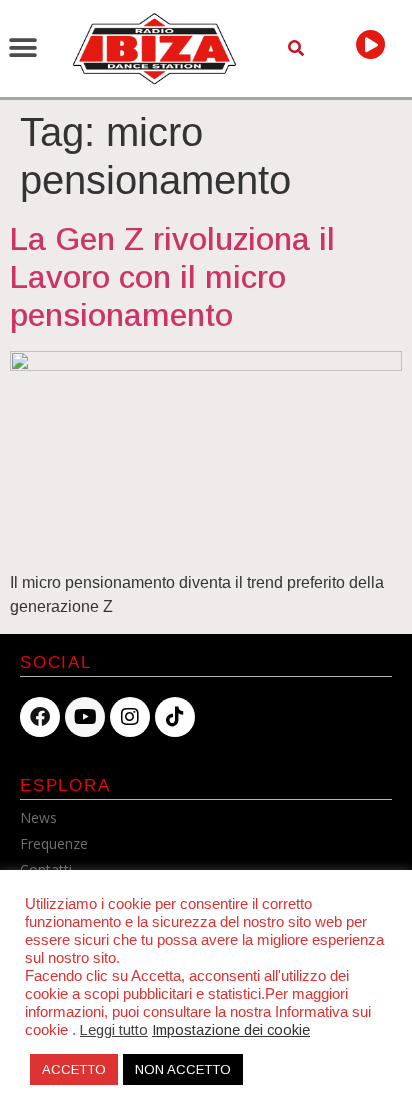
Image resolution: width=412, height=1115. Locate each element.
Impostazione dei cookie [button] (231, 1030)
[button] (22, 48)
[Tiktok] (175, 717)
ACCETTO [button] (74, 1069)
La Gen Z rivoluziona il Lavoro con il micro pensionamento (172, 277)
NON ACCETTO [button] (183, 1069)
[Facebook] (40, 717)
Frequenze (54, 843)
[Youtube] (85, 717)
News (38, 817)
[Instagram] (130, 717)
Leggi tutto (114, 1030)
